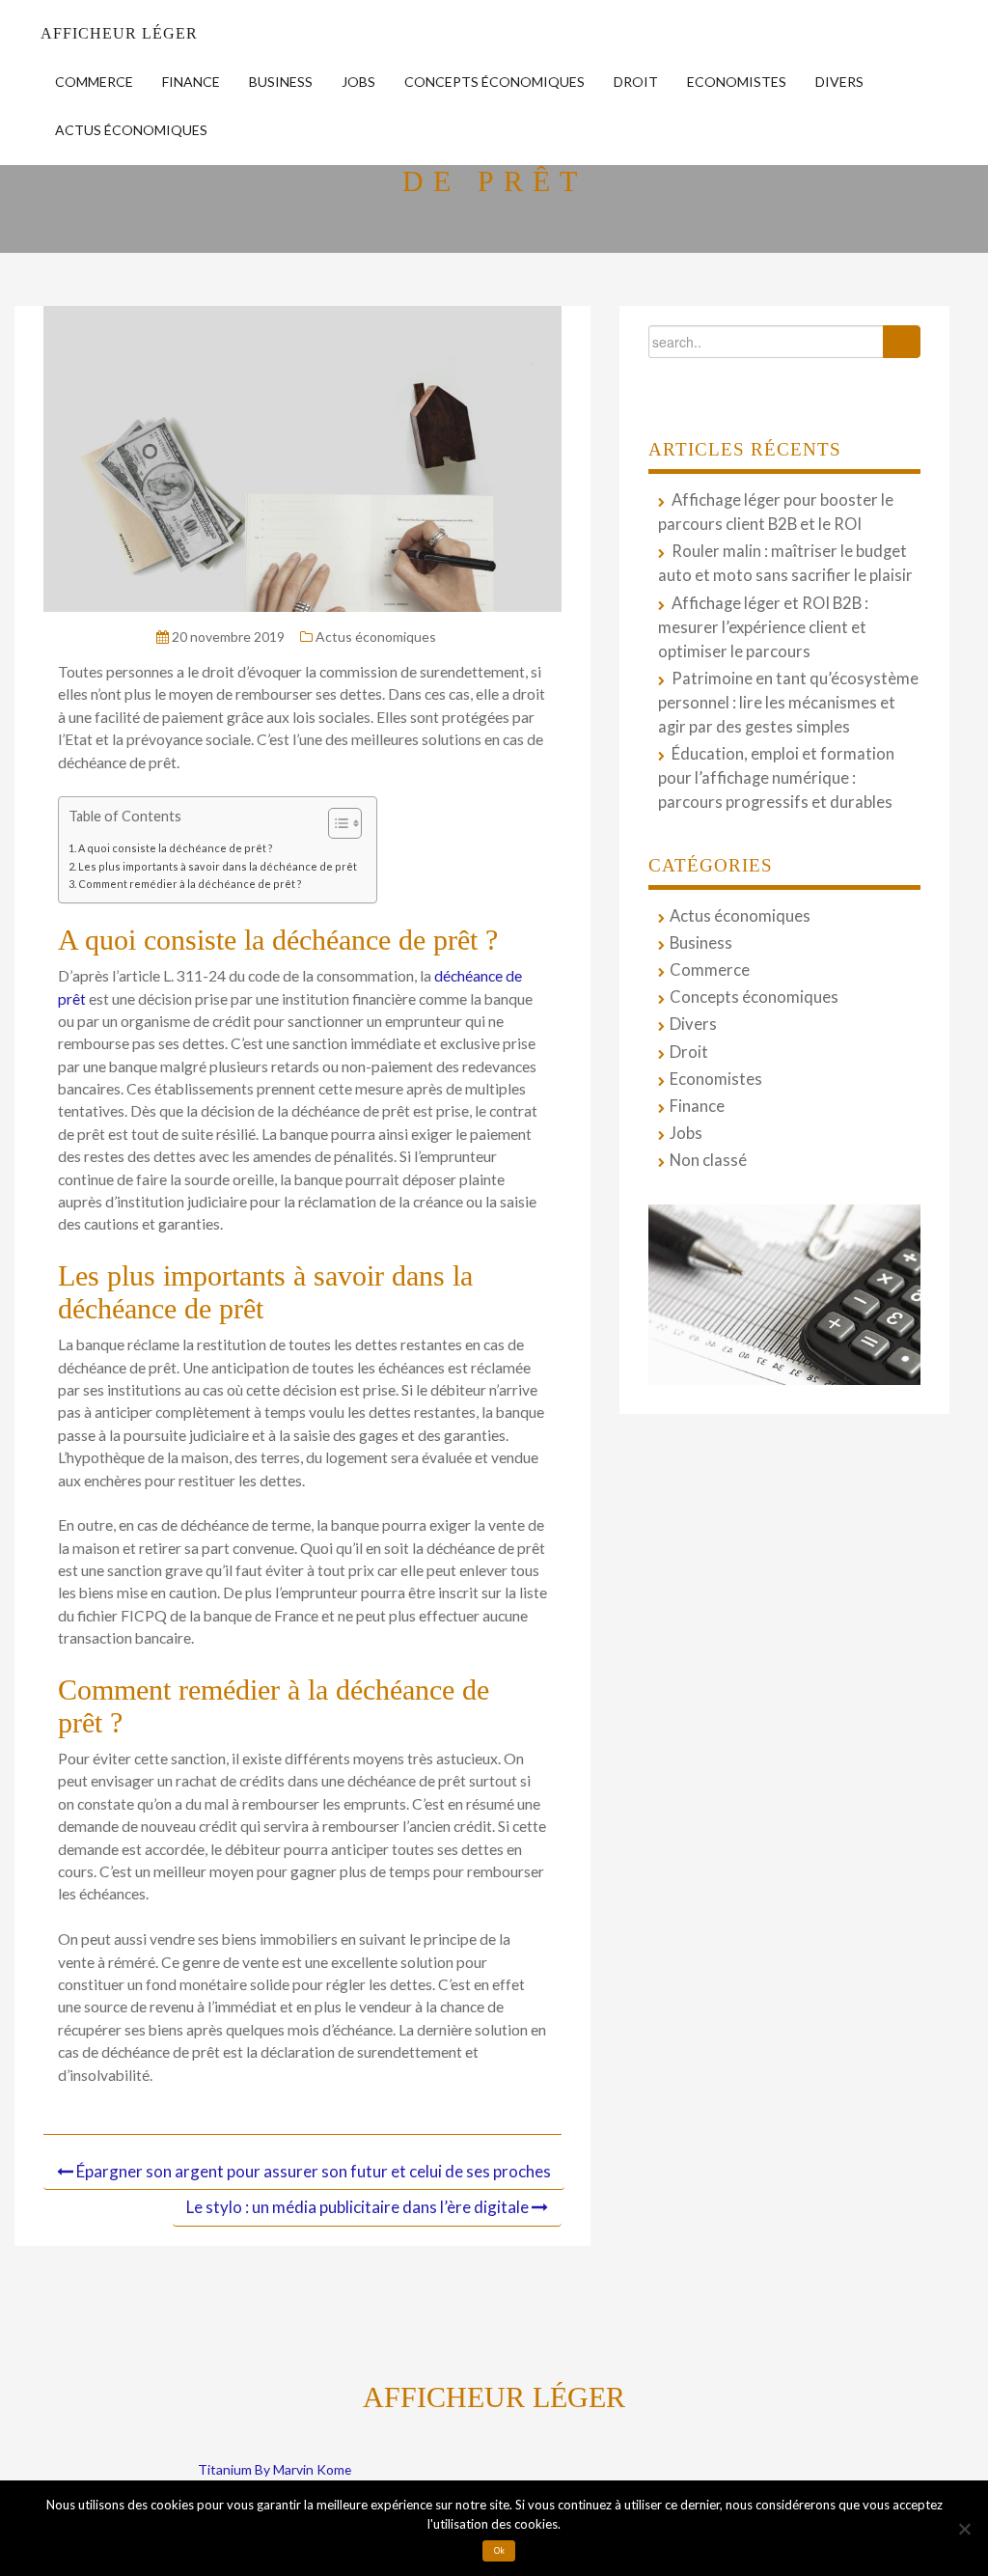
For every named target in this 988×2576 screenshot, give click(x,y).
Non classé (708, 1160)
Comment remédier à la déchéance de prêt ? (190, 884)
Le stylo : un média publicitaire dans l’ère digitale (357, 2207)
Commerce (94, 82)
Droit (636, 82)
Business (281, 82)
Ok (499, 2551)
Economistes (737, 82)
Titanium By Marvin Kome (274, 2469)
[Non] (964, 2529)
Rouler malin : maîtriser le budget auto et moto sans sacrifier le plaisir (785, 563)
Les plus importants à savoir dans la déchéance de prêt (218, 866)
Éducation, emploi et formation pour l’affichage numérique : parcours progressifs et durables (776, 778)
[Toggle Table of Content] (335, 823)
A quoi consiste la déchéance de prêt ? (176, 848)
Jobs (358, 82)
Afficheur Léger (119, 33)
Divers (839, 82)
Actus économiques (131, 130)
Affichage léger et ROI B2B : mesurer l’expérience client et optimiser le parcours (763, 627)
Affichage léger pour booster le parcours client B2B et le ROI (776, 512)
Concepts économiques (494, 82)
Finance (191, 82)
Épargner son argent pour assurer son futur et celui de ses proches (314, 2171)
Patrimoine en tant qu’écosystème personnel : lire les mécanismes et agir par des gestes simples (788, 703)
